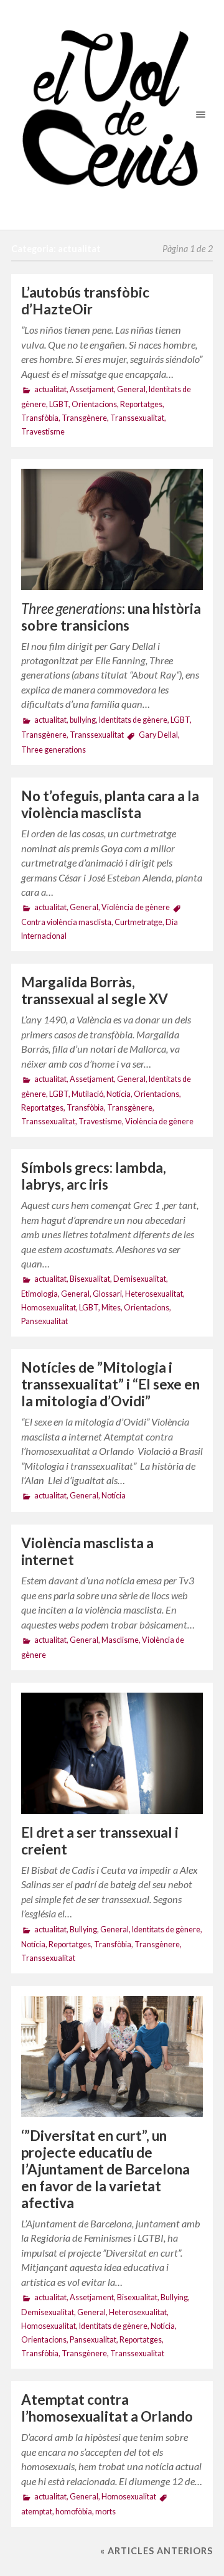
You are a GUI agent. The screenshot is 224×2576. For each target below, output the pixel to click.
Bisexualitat (90, 1279)
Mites (111, 1308)
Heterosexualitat (154, 1294)
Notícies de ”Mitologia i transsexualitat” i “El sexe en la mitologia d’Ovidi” (110, 1384)
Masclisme (120, 1640)
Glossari (107, 1294)
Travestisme (43, 432)
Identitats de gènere (133, 720)
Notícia (119, 1094)
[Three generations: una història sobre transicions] (112, 529)
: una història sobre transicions (111, 617)
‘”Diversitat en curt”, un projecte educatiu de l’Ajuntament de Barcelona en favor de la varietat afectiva (105, 2169)
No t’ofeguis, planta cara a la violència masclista (110, 804)
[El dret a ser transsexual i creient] (112, 1753)
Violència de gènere (136, 907)
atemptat (37, 2512)
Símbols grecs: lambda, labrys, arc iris (94, 1176)
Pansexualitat (44, 1321)
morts (105, 2512)
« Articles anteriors (156, 2551)
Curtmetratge (138, 922)
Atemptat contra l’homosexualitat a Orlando (107, 2408)
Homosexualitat (49, 1308)
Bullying (83, 1930)
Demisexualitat (140, 1279)
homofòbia (74, 2512)
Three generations (54, 750)
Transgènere (84, 418)
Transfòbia (40, 418)
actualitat (50, 389)
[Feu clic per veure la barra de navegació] (198, 114)
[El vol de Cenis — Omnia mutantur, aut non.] (112, 115)
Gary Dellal (158, 735)
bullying (83, 720)
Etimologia (40, 1294)
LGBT (59, 404)
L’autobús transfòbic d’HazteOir (85, 301)
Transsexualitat (137, 418)
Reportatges (141, 404)
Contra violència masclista (66, 922)
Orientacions (94, 404)
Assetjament (92, 389)
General (131, 389)
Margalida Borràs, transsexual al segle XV (95, 990)
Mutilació (87, 1094)
